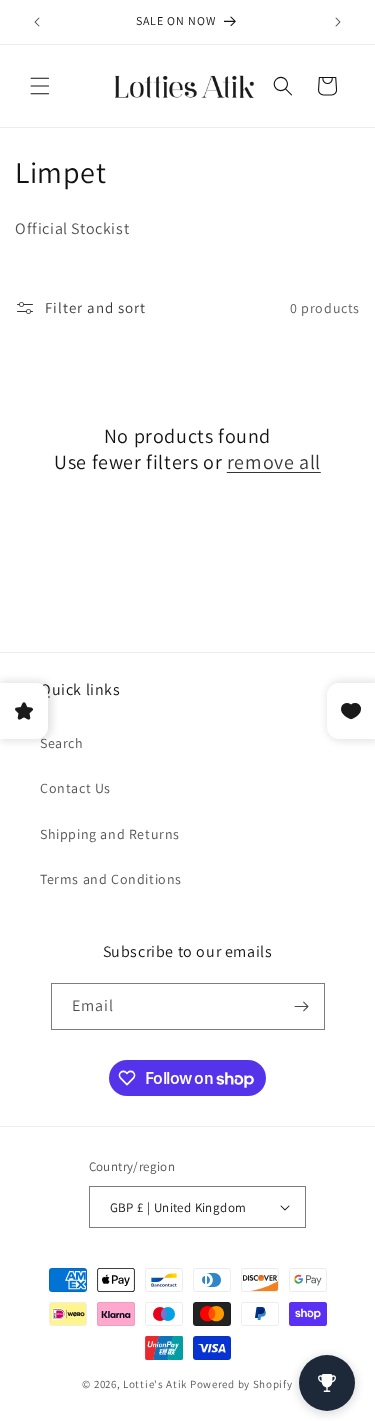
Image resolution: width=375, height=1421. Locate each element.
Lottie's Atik (155, 1384)
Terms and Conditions (111, 879)
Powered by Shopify (241, 1384)
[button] (40, 86)
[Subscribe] (302, 1006)
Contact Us (75, 788)
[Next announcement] (338, 22)
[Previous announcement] (37, 22)
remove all (274, 462)
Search (62, 743)
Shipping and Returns (110, 834)
